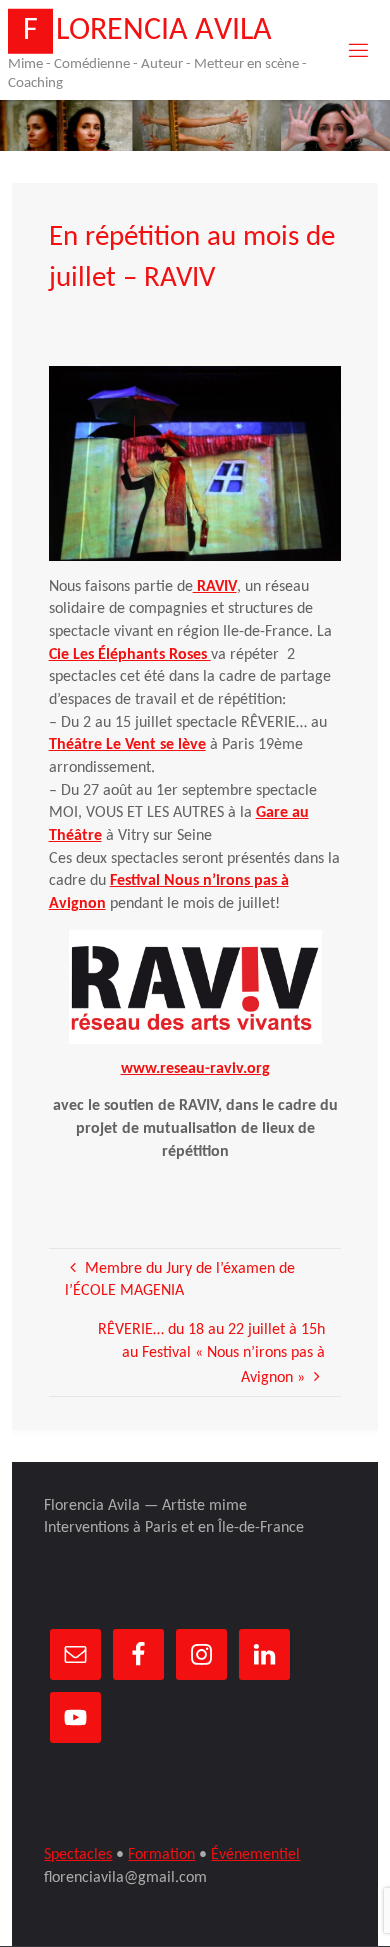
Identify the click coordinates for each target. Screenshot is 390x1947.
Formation (161, 1855)
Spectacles (78, 1855)
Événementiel (255, 1855)
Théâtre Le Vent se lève (127, 745)
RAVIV (215, 587)
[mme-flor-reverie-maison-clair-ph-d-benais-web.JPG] (195, 463)
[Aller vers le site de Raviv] (195, 987)
